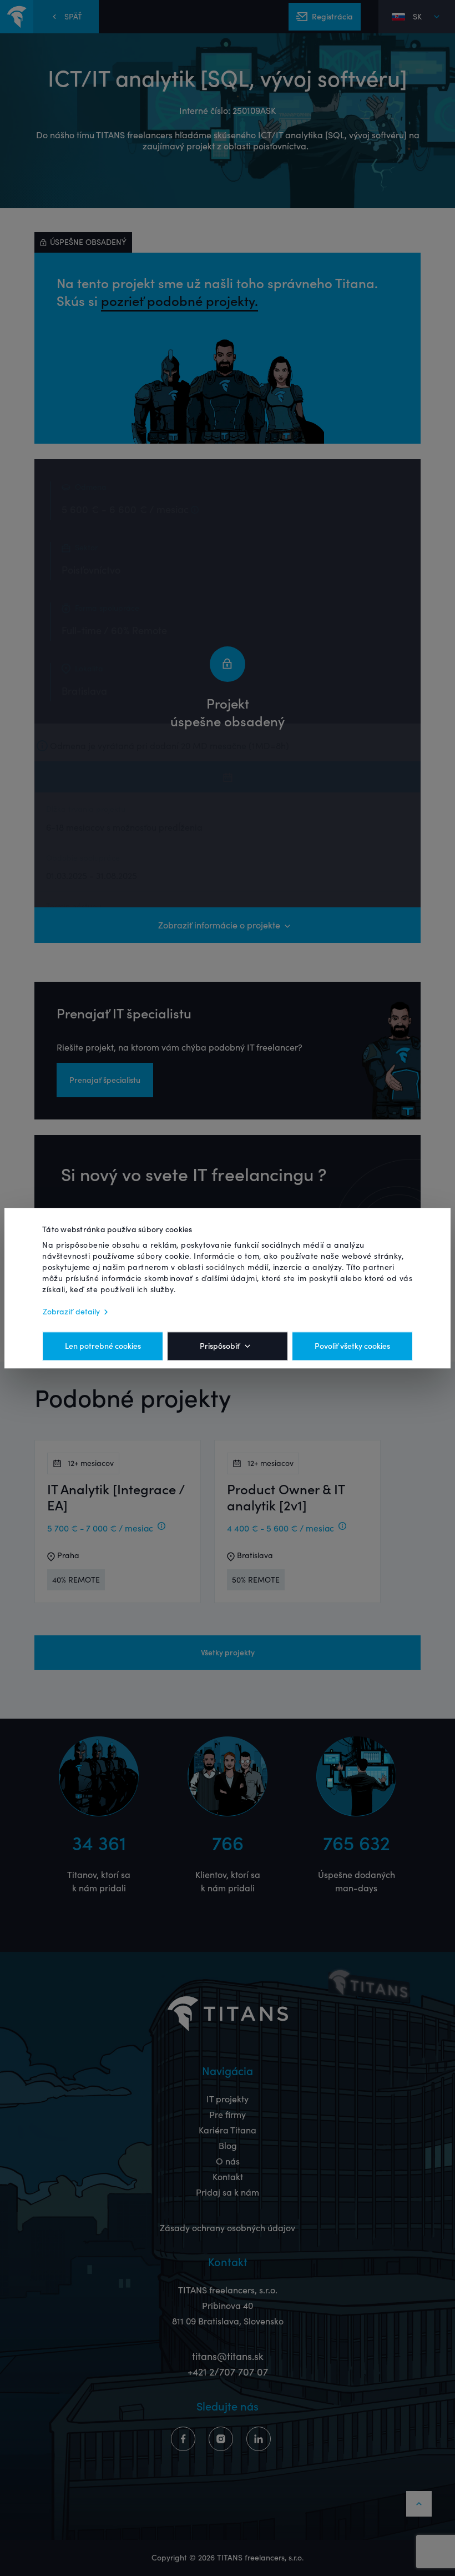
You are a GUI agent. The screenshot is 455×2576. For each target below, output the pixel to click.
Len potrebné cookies (103, 1346)
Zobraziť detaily (72, 1312)
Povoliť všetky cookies (352, 1346)
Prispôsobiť (220, 1346)
